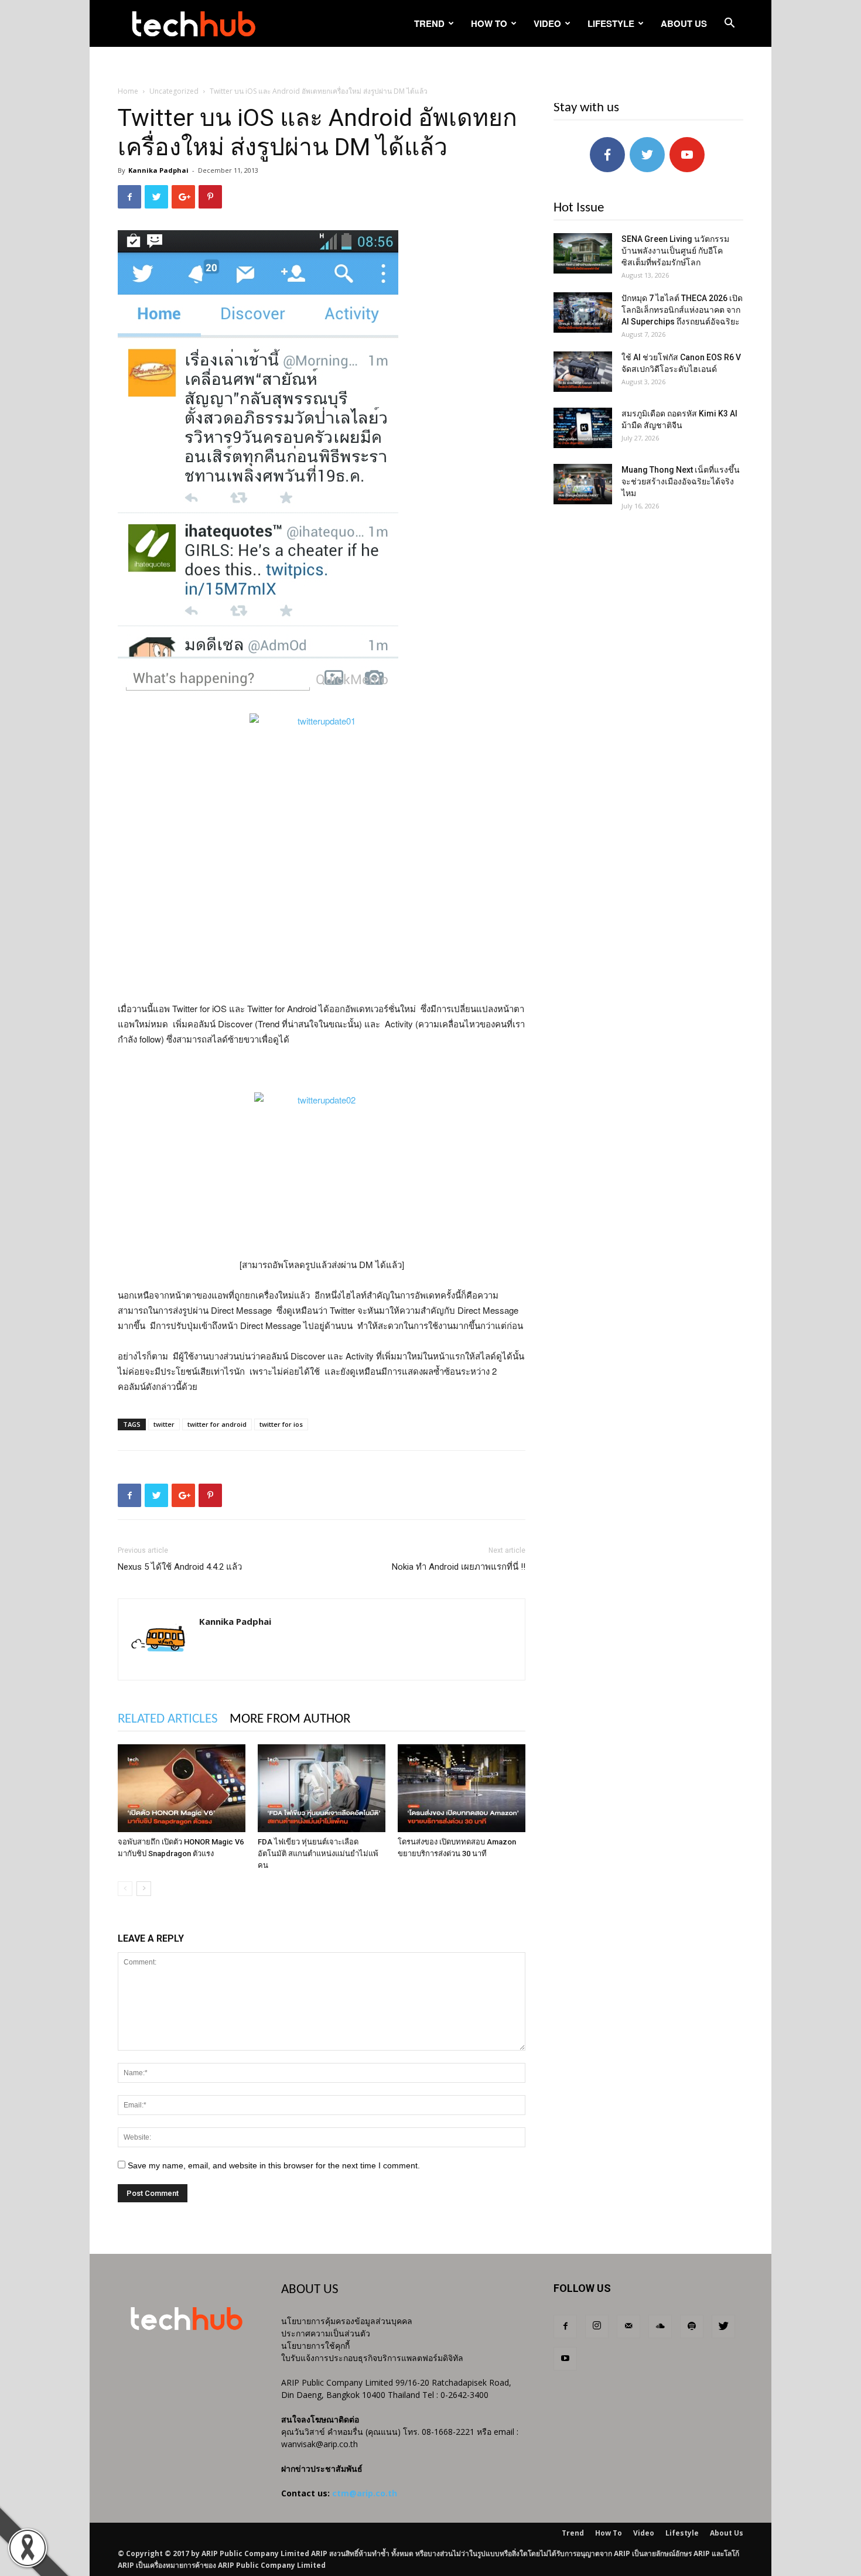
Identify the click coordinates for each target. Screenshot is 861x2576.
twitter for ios (281, 1424)
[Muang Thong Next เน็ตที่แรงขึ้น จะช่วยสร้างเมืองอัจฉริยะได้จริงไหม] (583, 484)
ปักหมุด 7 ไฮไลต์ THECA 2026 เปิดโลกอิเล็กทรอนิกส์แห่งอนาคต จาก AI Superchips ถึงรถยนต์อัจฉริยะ (682, 310)
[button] (729, 24)
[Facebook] (565, 2326)
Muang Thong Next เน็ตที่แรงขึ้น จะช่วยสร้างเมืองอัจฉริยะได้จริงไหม (681, 481)
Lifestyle (611, 23)
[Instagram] (597, 2326)
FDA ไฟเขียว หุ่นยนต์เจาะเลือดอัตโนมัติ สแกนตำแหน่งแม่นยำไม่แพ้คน (318, 1854)
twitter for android (217, 1424)
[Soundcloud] (660, 2326)
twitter (164, 1424)
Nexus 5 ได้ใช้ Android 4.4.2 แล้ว (180, 1567)
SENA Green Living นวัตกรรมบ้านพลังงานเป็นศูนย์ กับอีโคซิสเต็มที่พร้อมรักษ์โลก (675, 251)
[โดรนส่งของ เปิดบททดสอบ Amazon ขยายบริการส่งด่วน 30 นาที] (462, 1788)
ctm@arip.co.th (365, 2493)
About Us (684, 23)
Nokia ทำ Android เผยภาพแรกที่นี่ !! (459, 1567)
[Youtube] (565, 2359)
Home (128, 91)
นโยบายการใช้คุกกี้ (315, 2346)
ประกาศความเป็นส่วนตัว (326, 2333)
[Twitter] (723, 2326)
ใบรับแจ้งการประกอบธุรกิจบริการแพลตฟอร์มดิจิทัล (372, 2358)
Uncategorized (174, 91)
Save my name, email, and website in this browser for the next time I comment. (274, 2165)
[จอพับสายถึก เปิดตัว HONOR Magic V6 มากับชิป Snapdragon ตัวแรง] (182, 1788)
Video (547, 23)
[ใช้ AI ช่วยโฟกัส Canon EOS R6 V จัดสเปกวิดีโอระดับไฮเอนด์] (583, 372)
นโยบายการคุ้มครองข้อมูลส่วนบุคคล (347, 2321)
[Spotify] (692, 2326)
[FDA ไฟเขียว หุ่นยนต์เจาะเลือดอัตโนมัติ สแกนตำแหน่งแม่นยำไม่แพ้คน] (322, 1788)
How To (489, 23)
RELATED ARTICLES (168, 1719)
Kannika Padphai (158, 170)
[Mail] (628, 2326)
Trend (429, 23)
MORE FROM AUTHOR (290, 1719)
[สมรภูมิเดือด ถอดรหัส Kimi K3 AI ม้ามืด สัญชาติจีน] (583, 428)
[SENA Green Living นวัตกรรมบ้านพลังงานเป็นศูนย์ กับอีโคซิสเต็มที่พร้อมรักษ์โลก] (583, 253)
